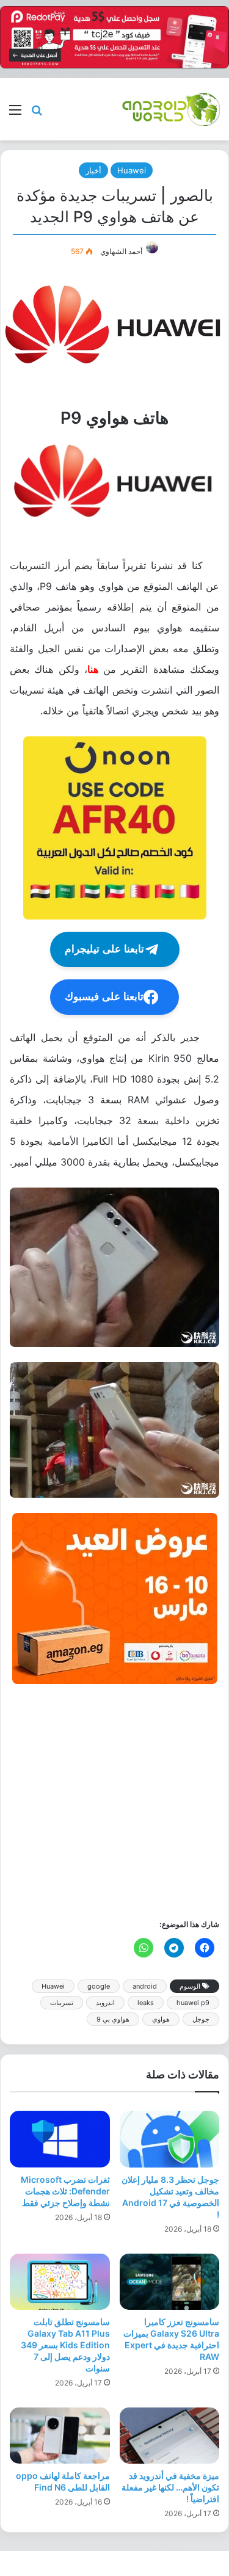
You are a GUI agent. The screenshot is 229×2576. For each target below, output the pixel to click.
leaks (146, 2003)
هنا (93, 669)
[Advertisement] (114, 1800)
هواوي (161, 2019)
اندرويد (105, 2003)
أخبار (93, 170)
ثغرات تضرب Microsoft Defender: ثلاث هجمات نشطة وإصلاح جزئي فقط (65, 2191)
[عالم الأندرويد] (171, 109)
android (145, 1986)
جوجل (201, 2019)
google (99, 1986)
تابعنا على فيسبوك (104, 997)
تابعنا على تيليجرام (104, 949)
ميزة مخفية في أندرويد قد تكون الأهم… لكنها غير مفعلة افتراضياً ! (170, 2487)
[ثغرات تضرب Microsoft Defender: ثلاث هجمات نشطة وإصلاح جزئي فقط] (60, 2139)
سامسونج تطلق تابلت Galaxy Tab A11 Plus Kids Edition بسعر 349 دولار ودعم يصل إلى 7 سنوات (65, 2345)
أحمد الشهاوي (121, 251)
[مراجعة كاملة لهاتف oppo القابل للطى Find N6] (60, 2436)
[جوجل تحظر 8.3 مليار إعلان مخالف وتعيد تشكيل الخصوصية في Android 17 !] (170, 2139)
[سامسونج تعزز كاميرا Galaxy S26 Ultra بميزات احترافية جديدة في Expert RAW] (170, 2282)
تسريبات (62, 2003)
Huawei (132, 170)
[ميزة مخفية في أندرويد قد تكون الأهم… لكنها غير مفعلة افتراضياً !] (170, 2436)
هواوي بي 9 (113, 2019)
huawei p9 (193, 2003)
